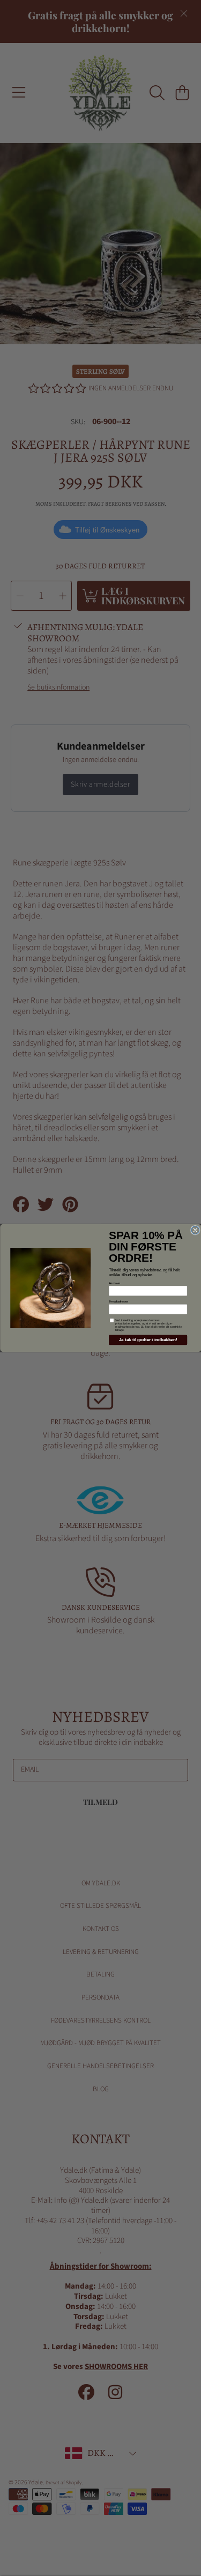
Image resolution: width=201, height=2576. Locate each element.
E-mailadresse (118, 1301)
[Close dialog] (195, 1230)
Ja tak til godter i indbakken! (147, 1340)
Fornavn (114, 1283)
